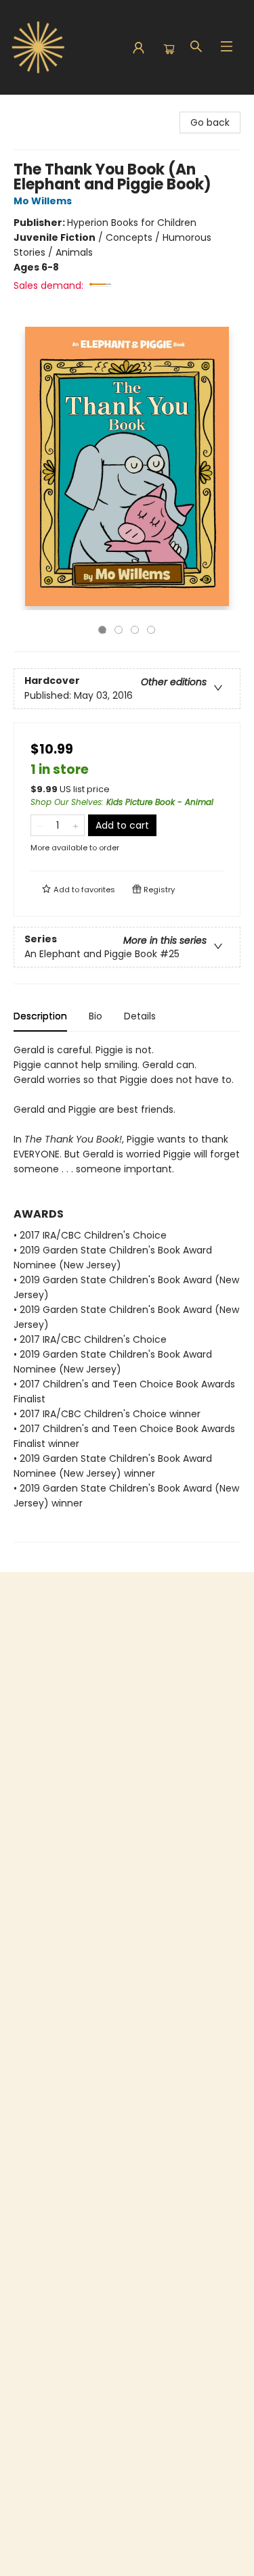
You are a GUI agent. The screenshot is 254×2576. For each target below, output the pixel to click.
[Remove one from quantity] (40, 825)
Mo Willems (43, 201)
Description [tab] (40, 1016)
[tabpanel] (127, 1292)
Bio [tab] (96, 1016)
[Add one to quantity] (76, 825)
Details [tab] (140, 1016)
